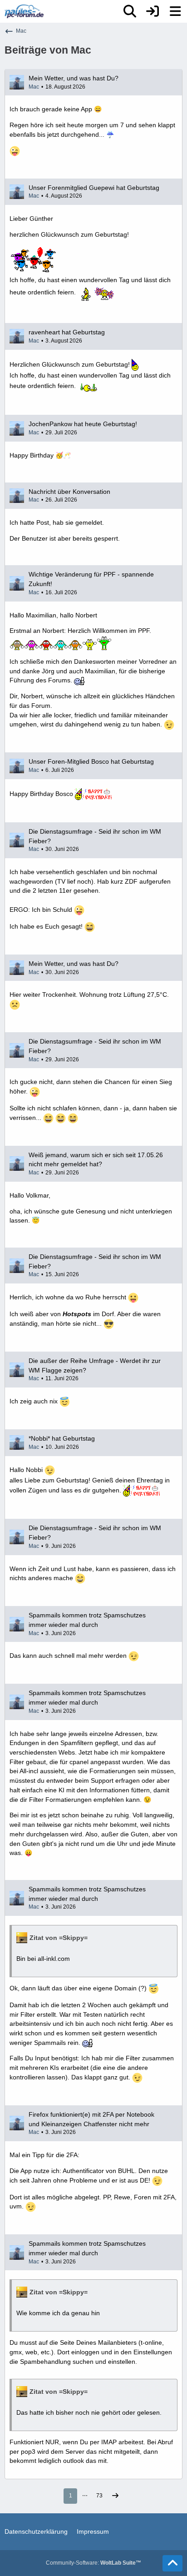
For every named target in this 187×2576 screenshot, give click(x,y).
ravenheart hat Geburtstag (67, 332)
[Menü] (175, 11)
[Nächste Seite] (115, 2496)
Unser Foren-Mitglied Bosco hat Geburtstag (91, 761)
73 (99, 2496)
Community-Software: (93, 2563)
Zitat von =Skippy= (59, 1938)
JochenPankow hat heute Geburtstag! (83, 424)
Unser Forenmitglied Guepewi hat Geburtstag (94, 188)
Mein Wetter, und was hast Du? (74, 78)
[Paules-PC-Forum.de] (24, 11)
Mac (34, 87)
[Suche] (130, 11)
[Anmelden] (153, 11)
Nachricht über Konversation (69, 492)
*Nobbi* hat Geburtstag (62, 1438)
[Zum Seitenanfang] (172, 2563)
